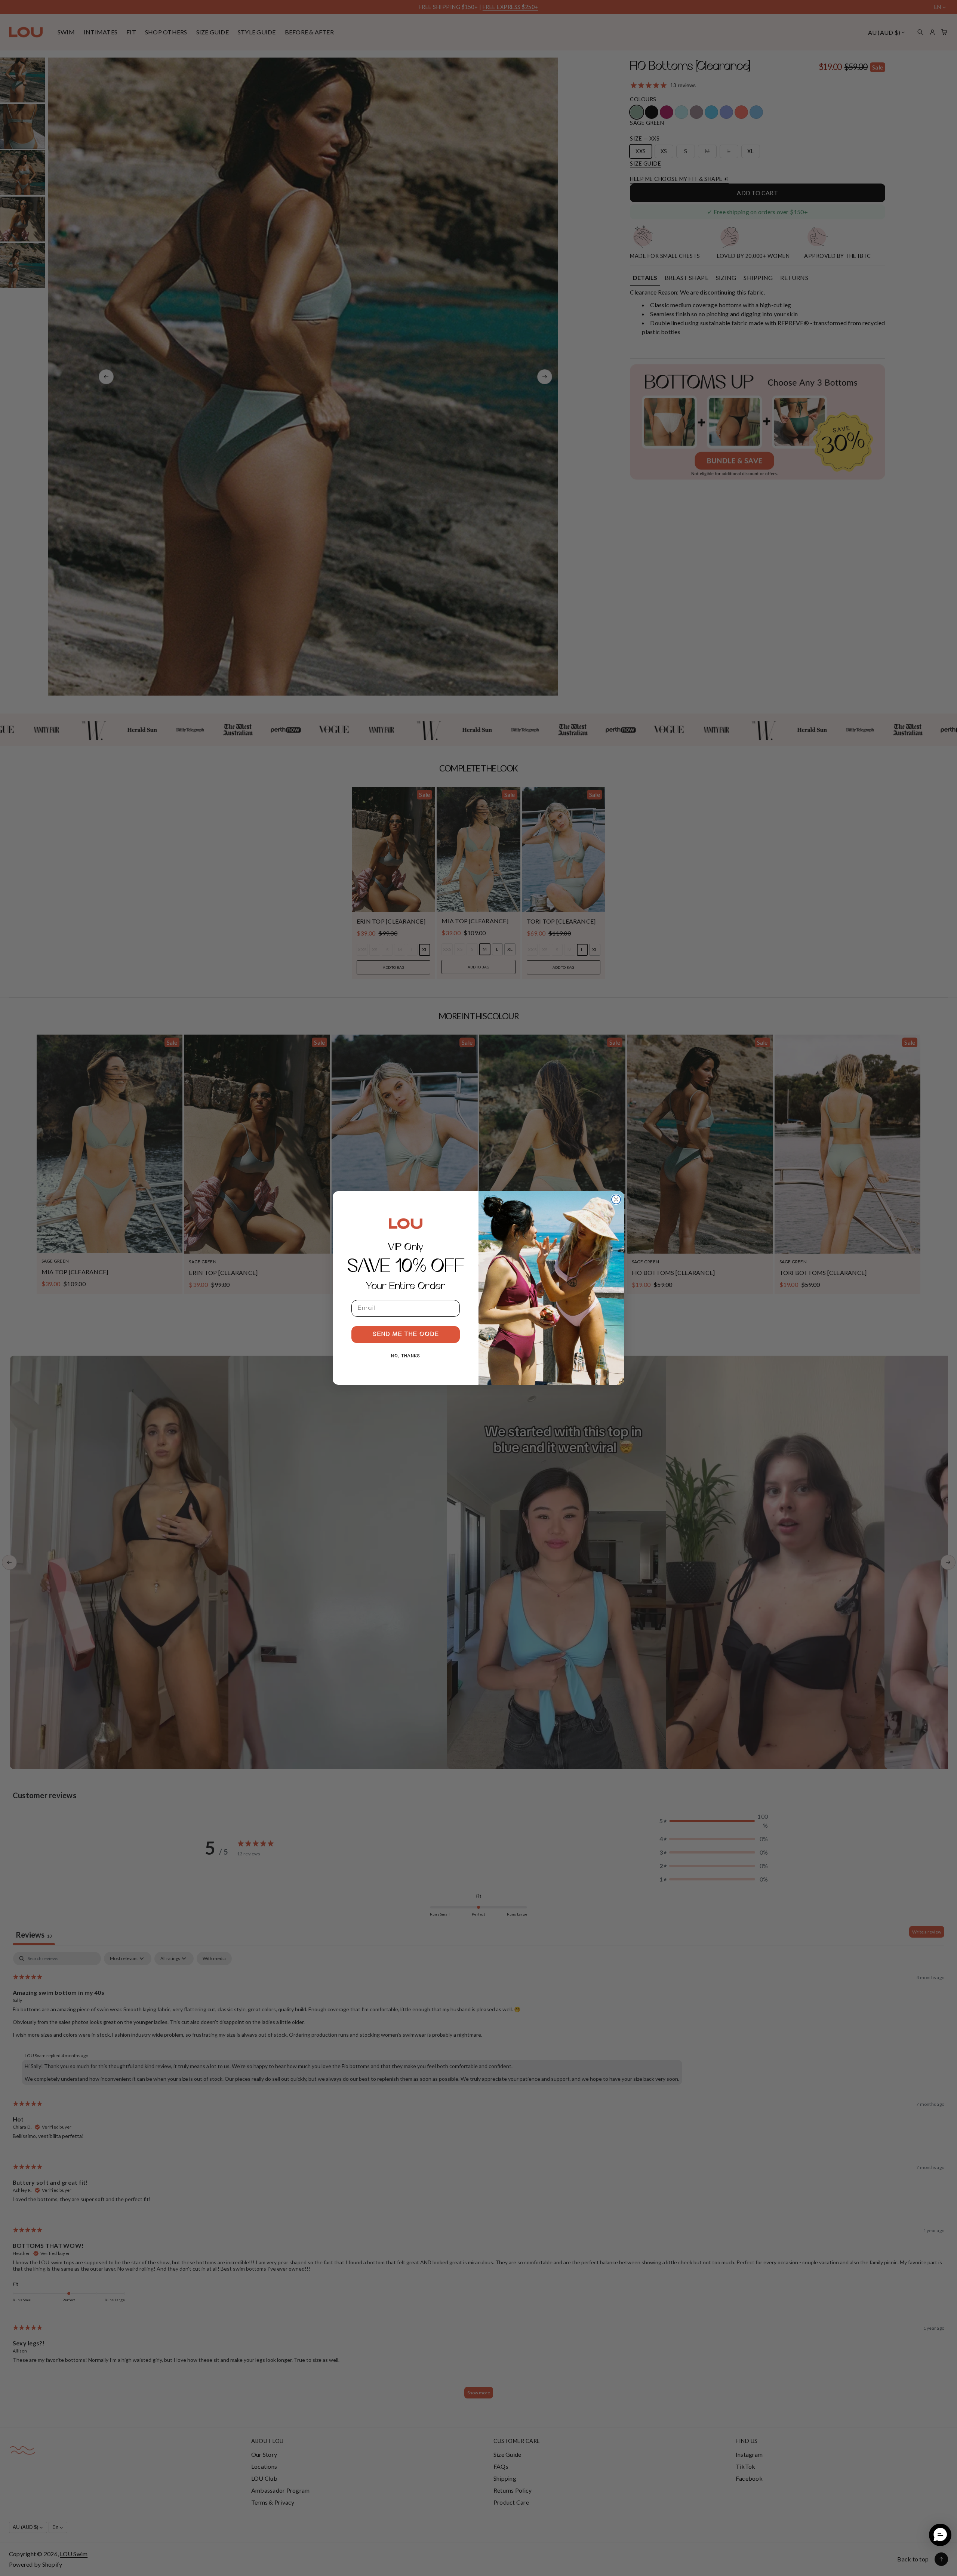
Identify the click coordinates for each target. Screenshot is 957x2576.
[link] (406, 1223)
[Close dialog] (616, 1199)
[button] (940, 2535)
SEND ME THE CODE (406, 1334)
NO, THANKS (406, 1356)
